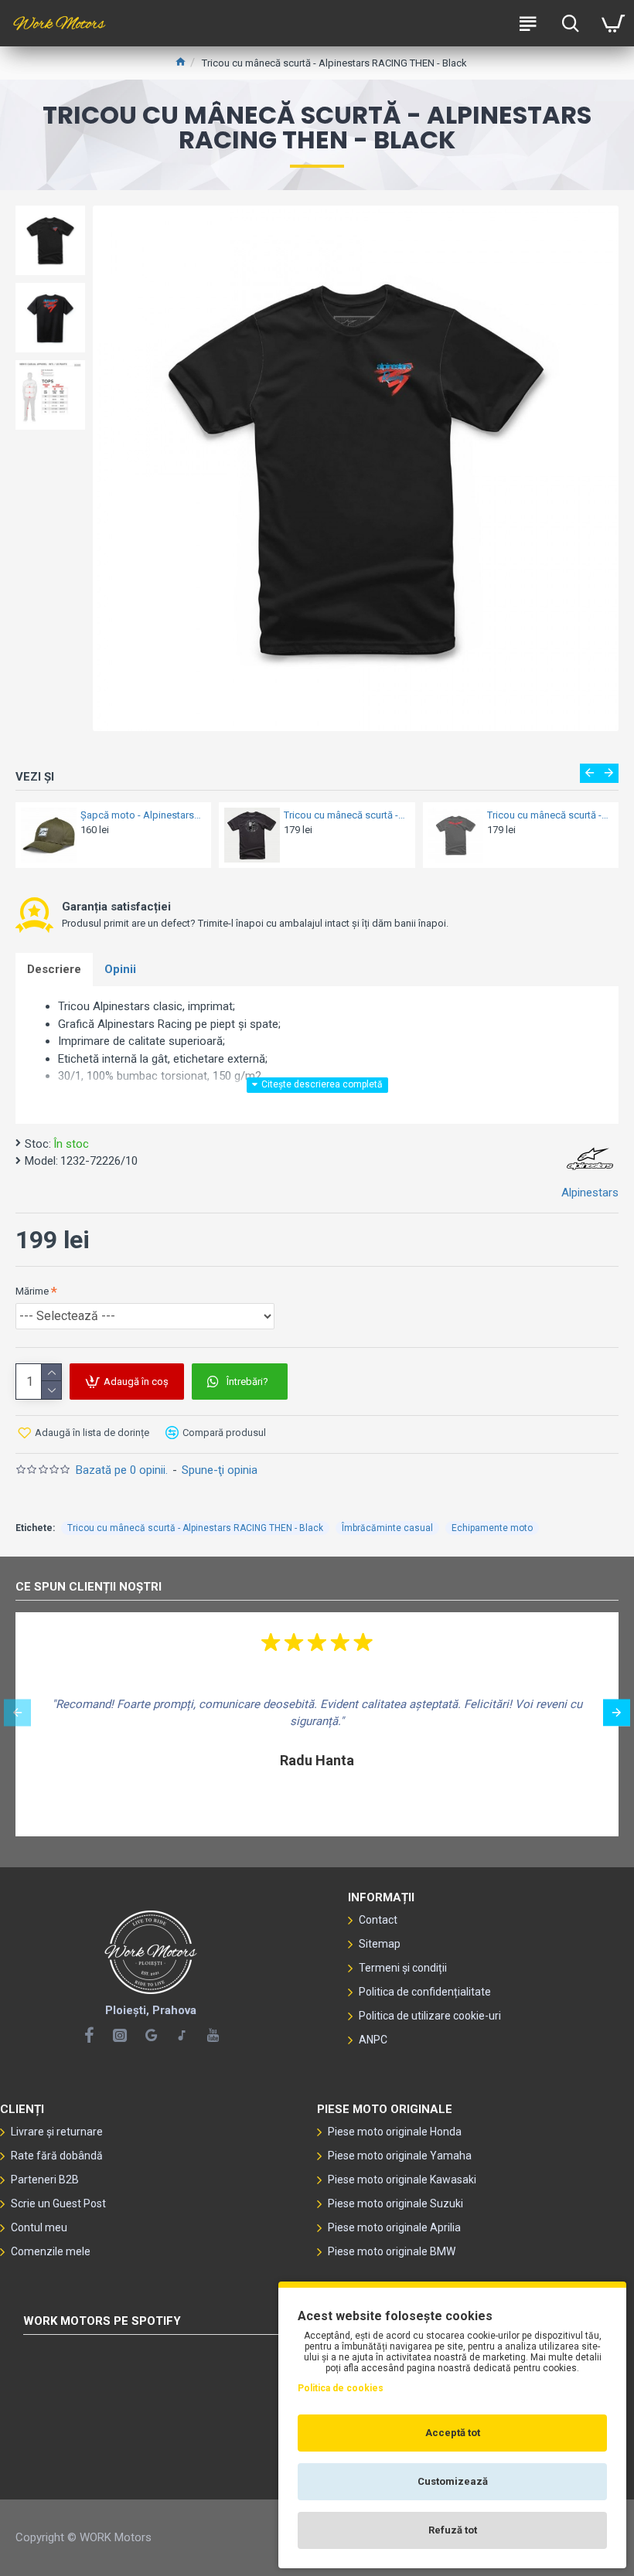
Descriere (54, 969)
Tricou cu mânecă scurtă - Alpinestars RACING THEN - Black (195, 1528)
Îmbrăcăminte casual (387, 1528)
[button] (590, 773)
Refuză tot (453, 2530)
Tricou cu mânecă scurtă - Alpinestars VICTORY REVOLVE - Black (345, 815)
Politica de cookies (341, 2388)
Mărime (32, 1291)
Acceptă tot (453, 2433)
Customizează (453, 2481)
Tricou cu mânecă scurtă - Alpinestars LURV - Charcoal (548, 815)
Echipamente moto (492, 1528)
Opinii (120, 969)
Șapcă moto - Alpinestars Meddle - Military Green (141, 815)
